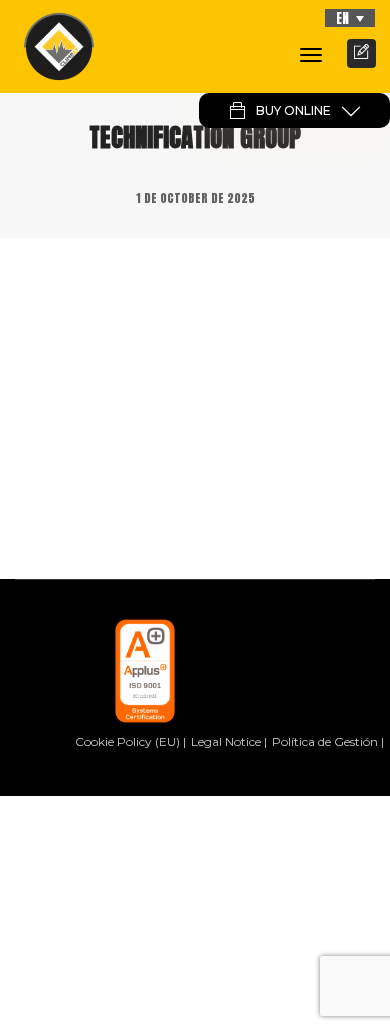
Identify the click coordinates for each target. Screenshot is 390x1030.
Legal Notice (226, 741)
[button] (350, 18)
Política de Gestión (325, 741)
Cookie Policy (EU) (127, 741)
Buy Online (293, 110)
